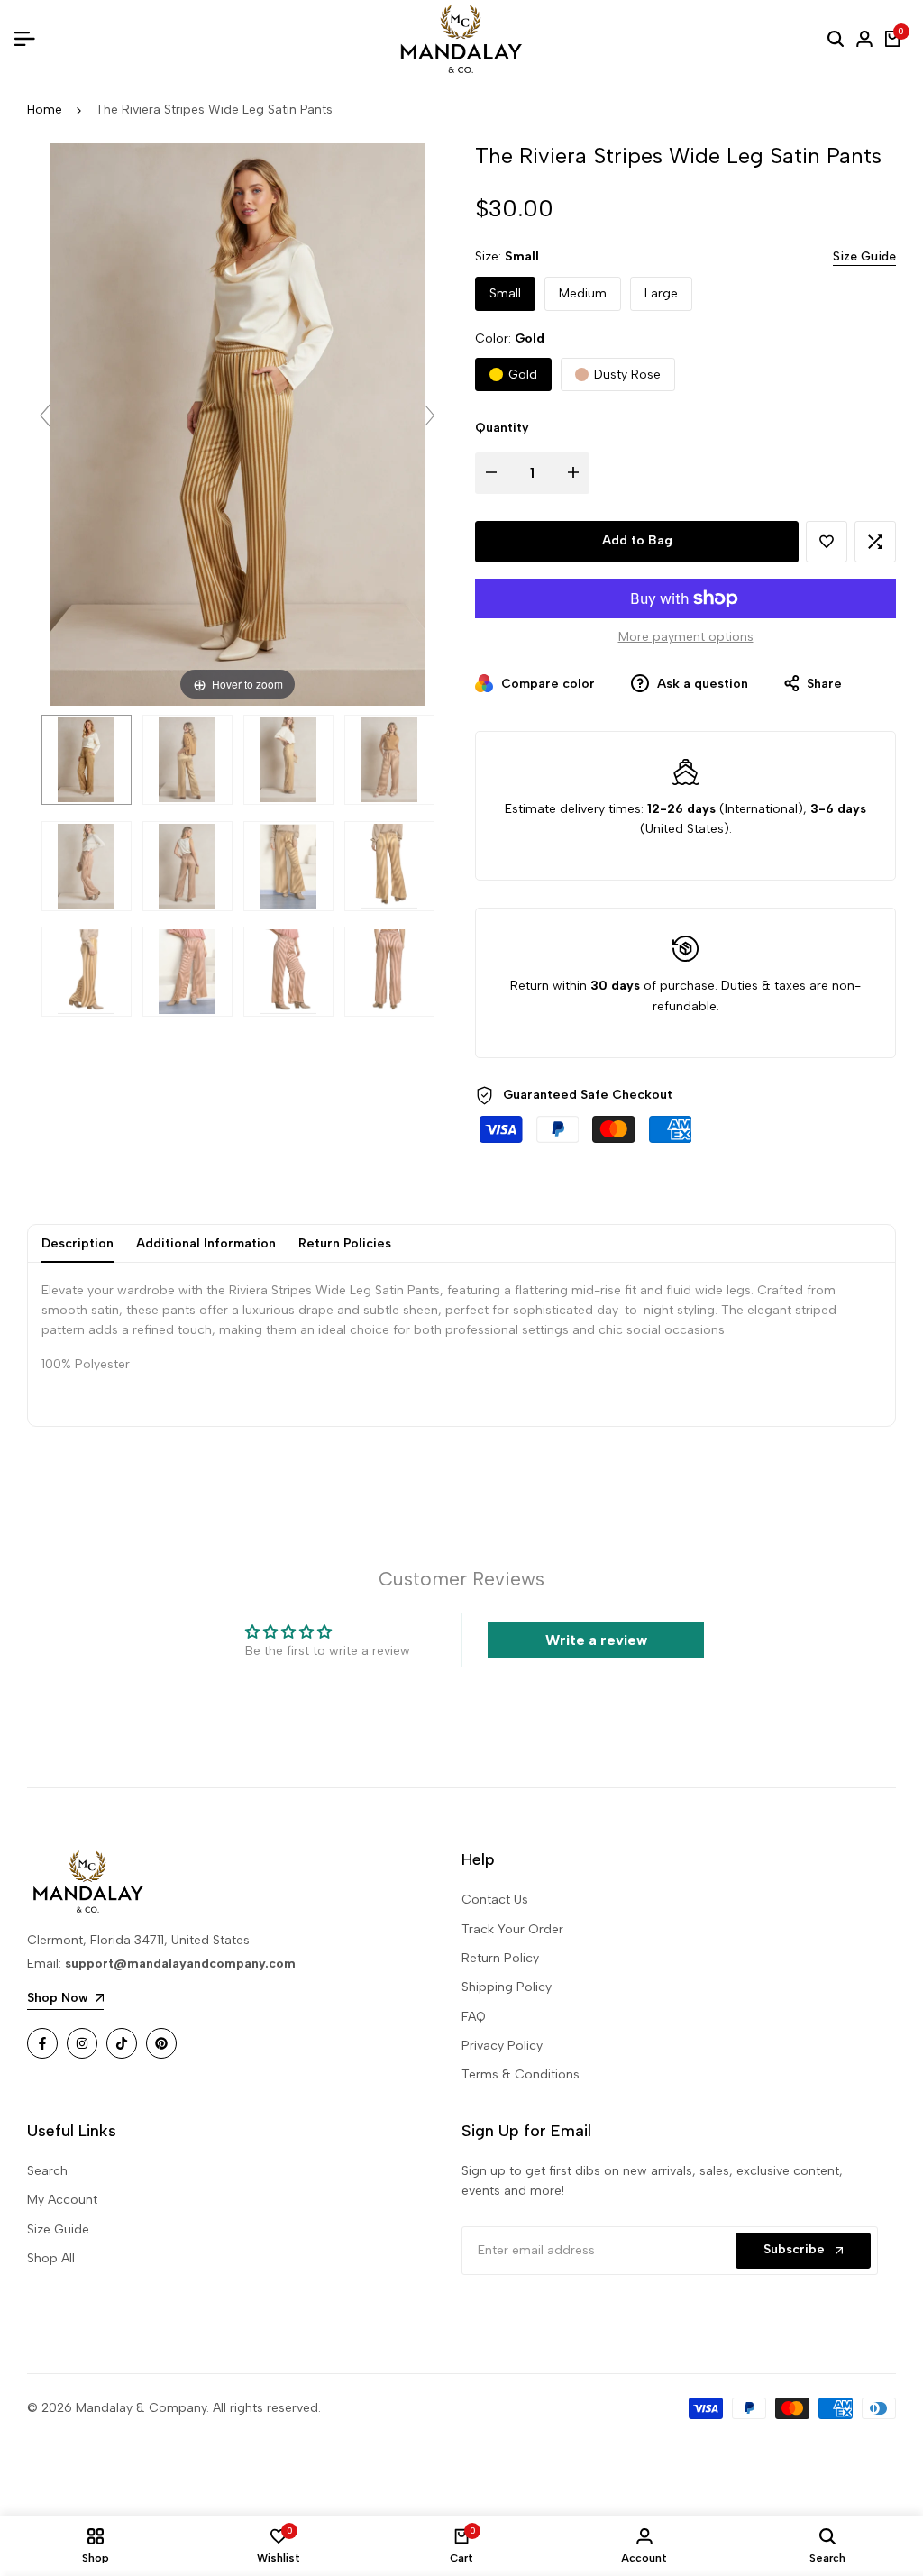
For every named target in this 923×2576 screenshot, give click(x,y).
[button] (827, 542)
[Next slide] (430, 416)
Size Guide (864, 256)
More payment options (686, 637)
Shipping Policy (507, 1987)
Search (47, 2171)
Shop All (51, 2258)
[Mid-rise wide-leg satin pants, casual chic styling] (288, 866)
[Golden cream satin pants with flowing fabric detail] (288, 972)
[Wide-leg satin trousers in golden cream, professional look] (87, 866)
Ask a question (701, 684)
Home (45, 110)
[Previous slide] (45, 416)
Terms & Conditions (521, 2074)
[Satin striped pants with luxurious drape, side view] (389, 760)
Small (505, 293)
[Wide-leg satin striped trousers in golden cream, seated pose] (187, 972)
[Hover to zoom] (238, 424)
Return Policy (500, 1958)
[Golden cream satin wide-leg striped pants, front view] (87, 760)
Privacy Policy (502, 2046)
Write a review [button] (596, 1640)
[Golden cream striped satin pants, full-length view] (389, 866)
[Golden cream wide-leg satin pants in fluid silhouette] (288, 760)
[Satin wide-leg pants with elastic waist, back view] (87, 972)
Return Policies (345, 1243)
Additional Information (206, 1243)
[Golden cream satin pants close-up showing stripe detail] (187, 866)
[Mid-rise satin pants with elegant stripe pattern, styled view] (187, 760)
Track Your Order (512, 1929)
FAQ (474, 2017)
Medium (583, 293)
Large (661, 293)
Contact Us (495, 1900)
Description (78, 1243)
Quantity (502, 428)
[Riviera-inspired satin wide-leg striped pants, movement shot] (389, 972)
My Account (62, 2200)
